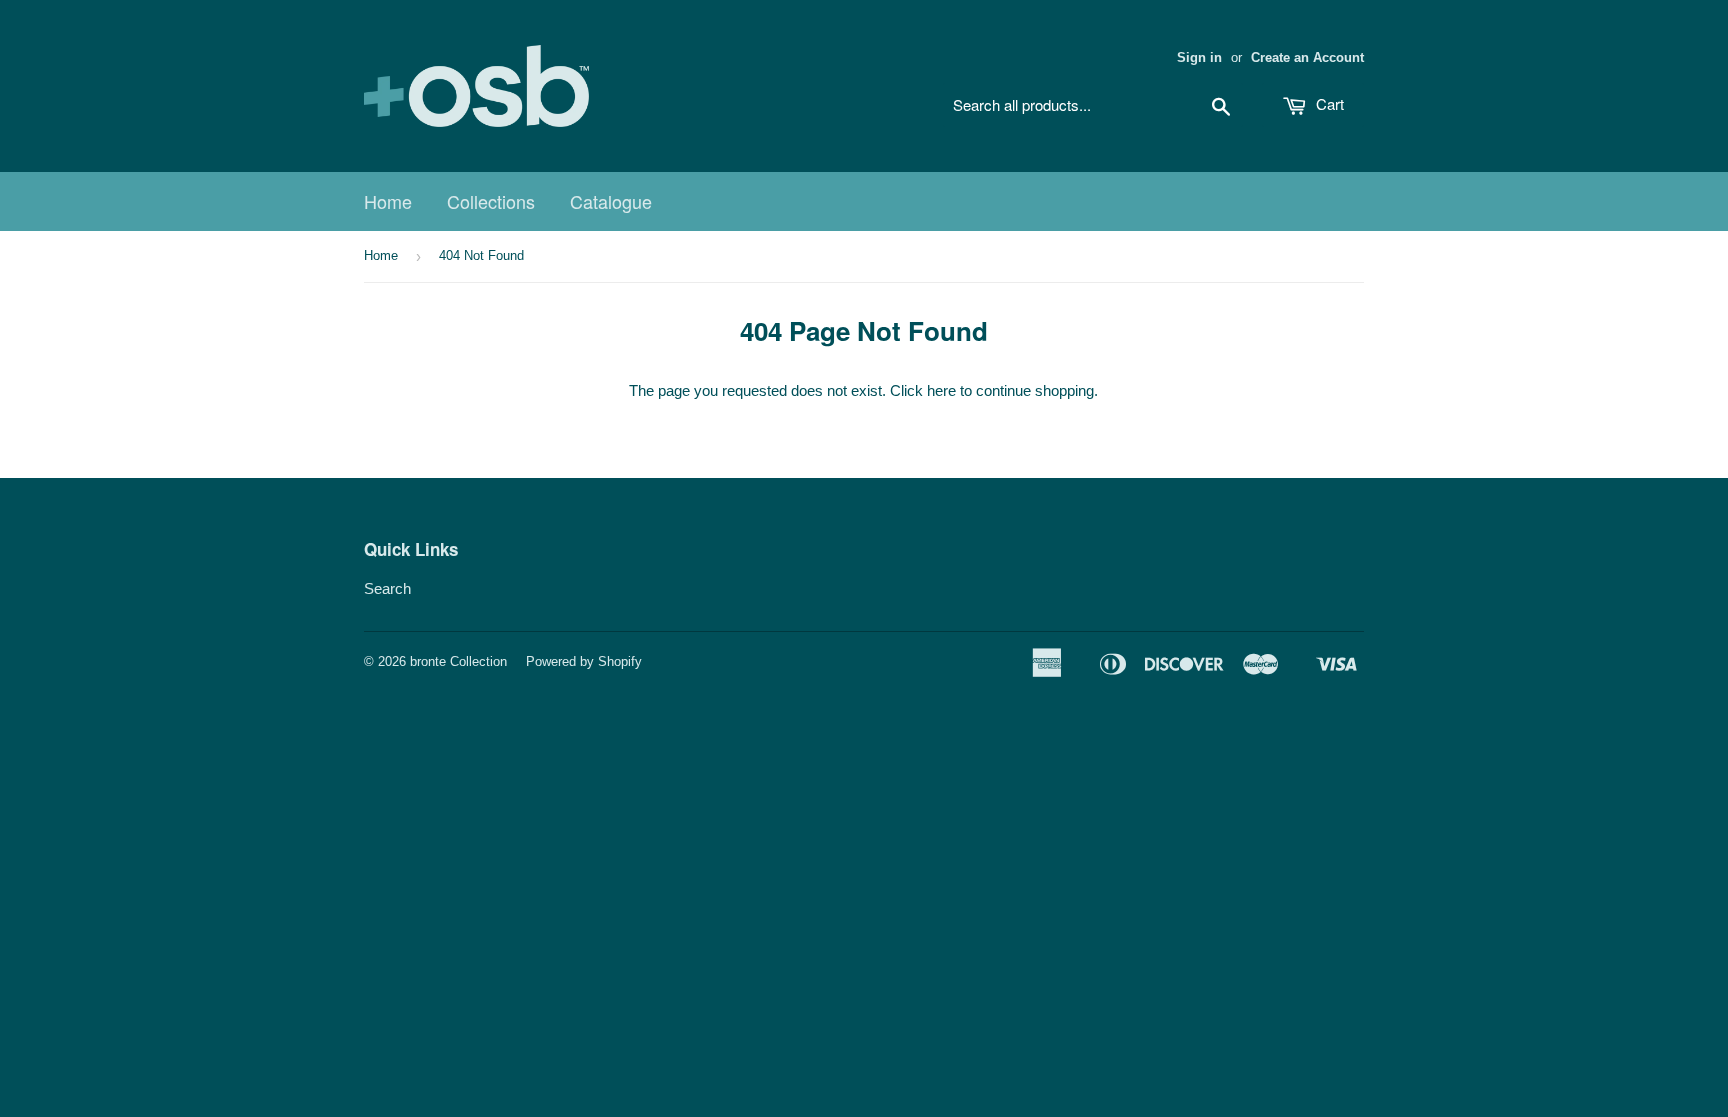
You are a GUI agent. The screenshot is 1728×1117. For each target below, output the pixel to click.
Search (387, 588)
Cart (1328, 103)
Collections (491, 201)
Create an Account (1307, 57)
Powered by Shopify (584, 661)
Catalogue (611, 201)
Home (388, 201)
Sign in (1199, 57)
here (941, 390)
